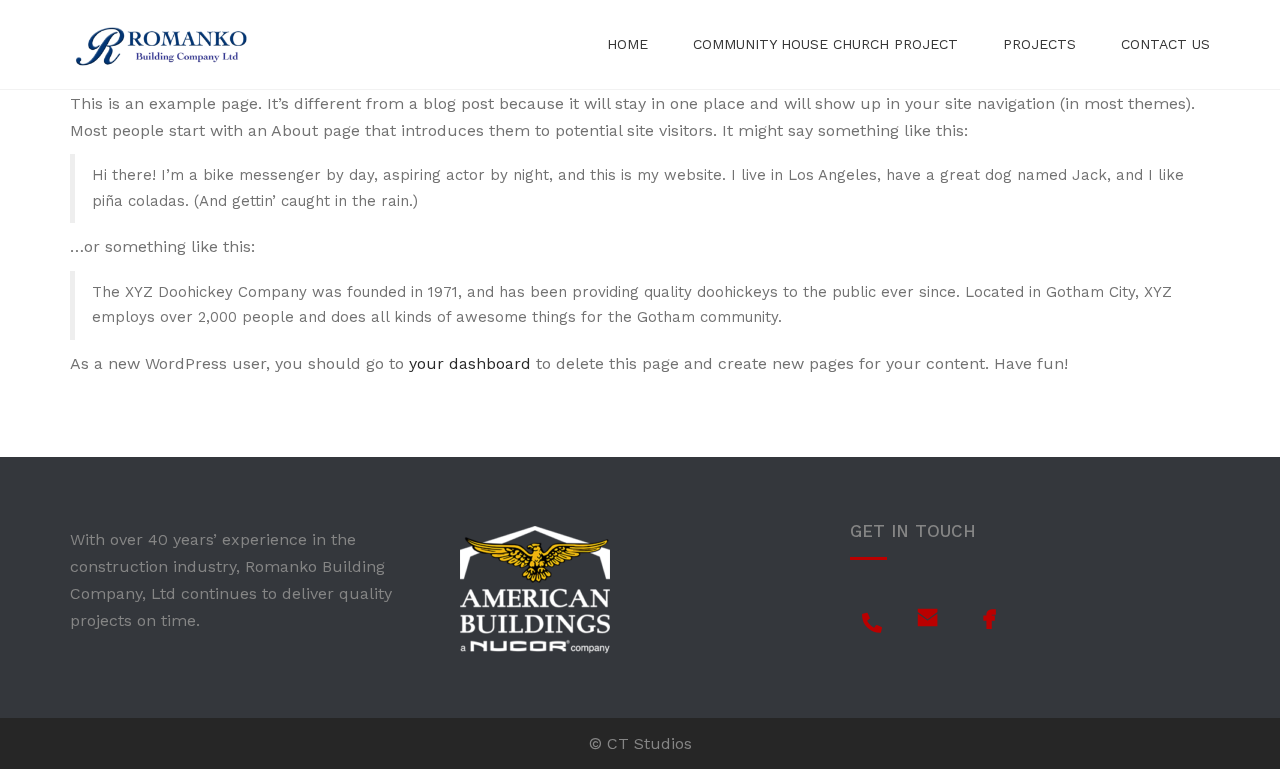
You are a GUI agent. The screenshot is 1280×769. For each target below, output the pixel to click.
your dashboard (470, 363)
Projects (1039, 44)
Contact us (1165, 44)
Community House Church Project (825, 44)
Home (627, 44)
